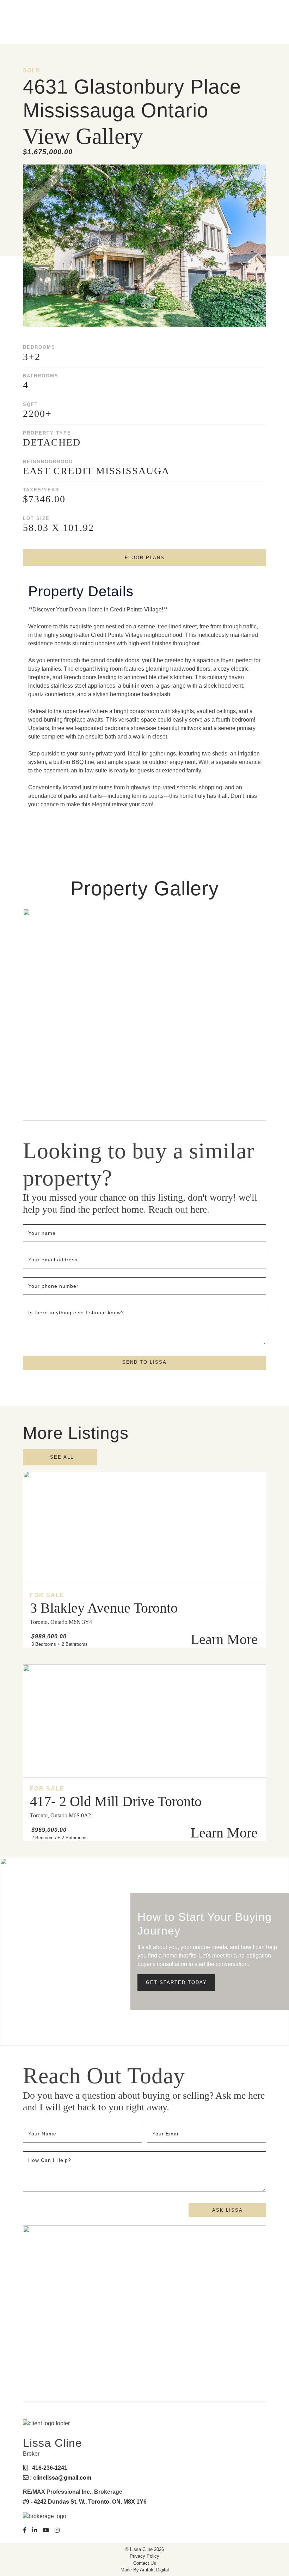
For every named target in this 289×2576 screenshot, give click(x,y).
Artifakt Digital (154, 2570)
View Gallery (83, 136)
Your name (43, 1233)
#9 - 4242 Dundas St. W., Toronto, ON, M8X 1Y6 (85, 2502)
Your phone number (53, 1286)
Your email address (54, 1260)
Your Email (167, 2134)
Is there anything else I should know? (76, 1313)
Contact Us (145, 2563)
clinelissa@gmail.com (62, 2478)
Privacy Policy (144, 2556)
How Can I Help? (50, 2160)
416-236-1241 (50, 2468)
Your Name (43, 2134)
